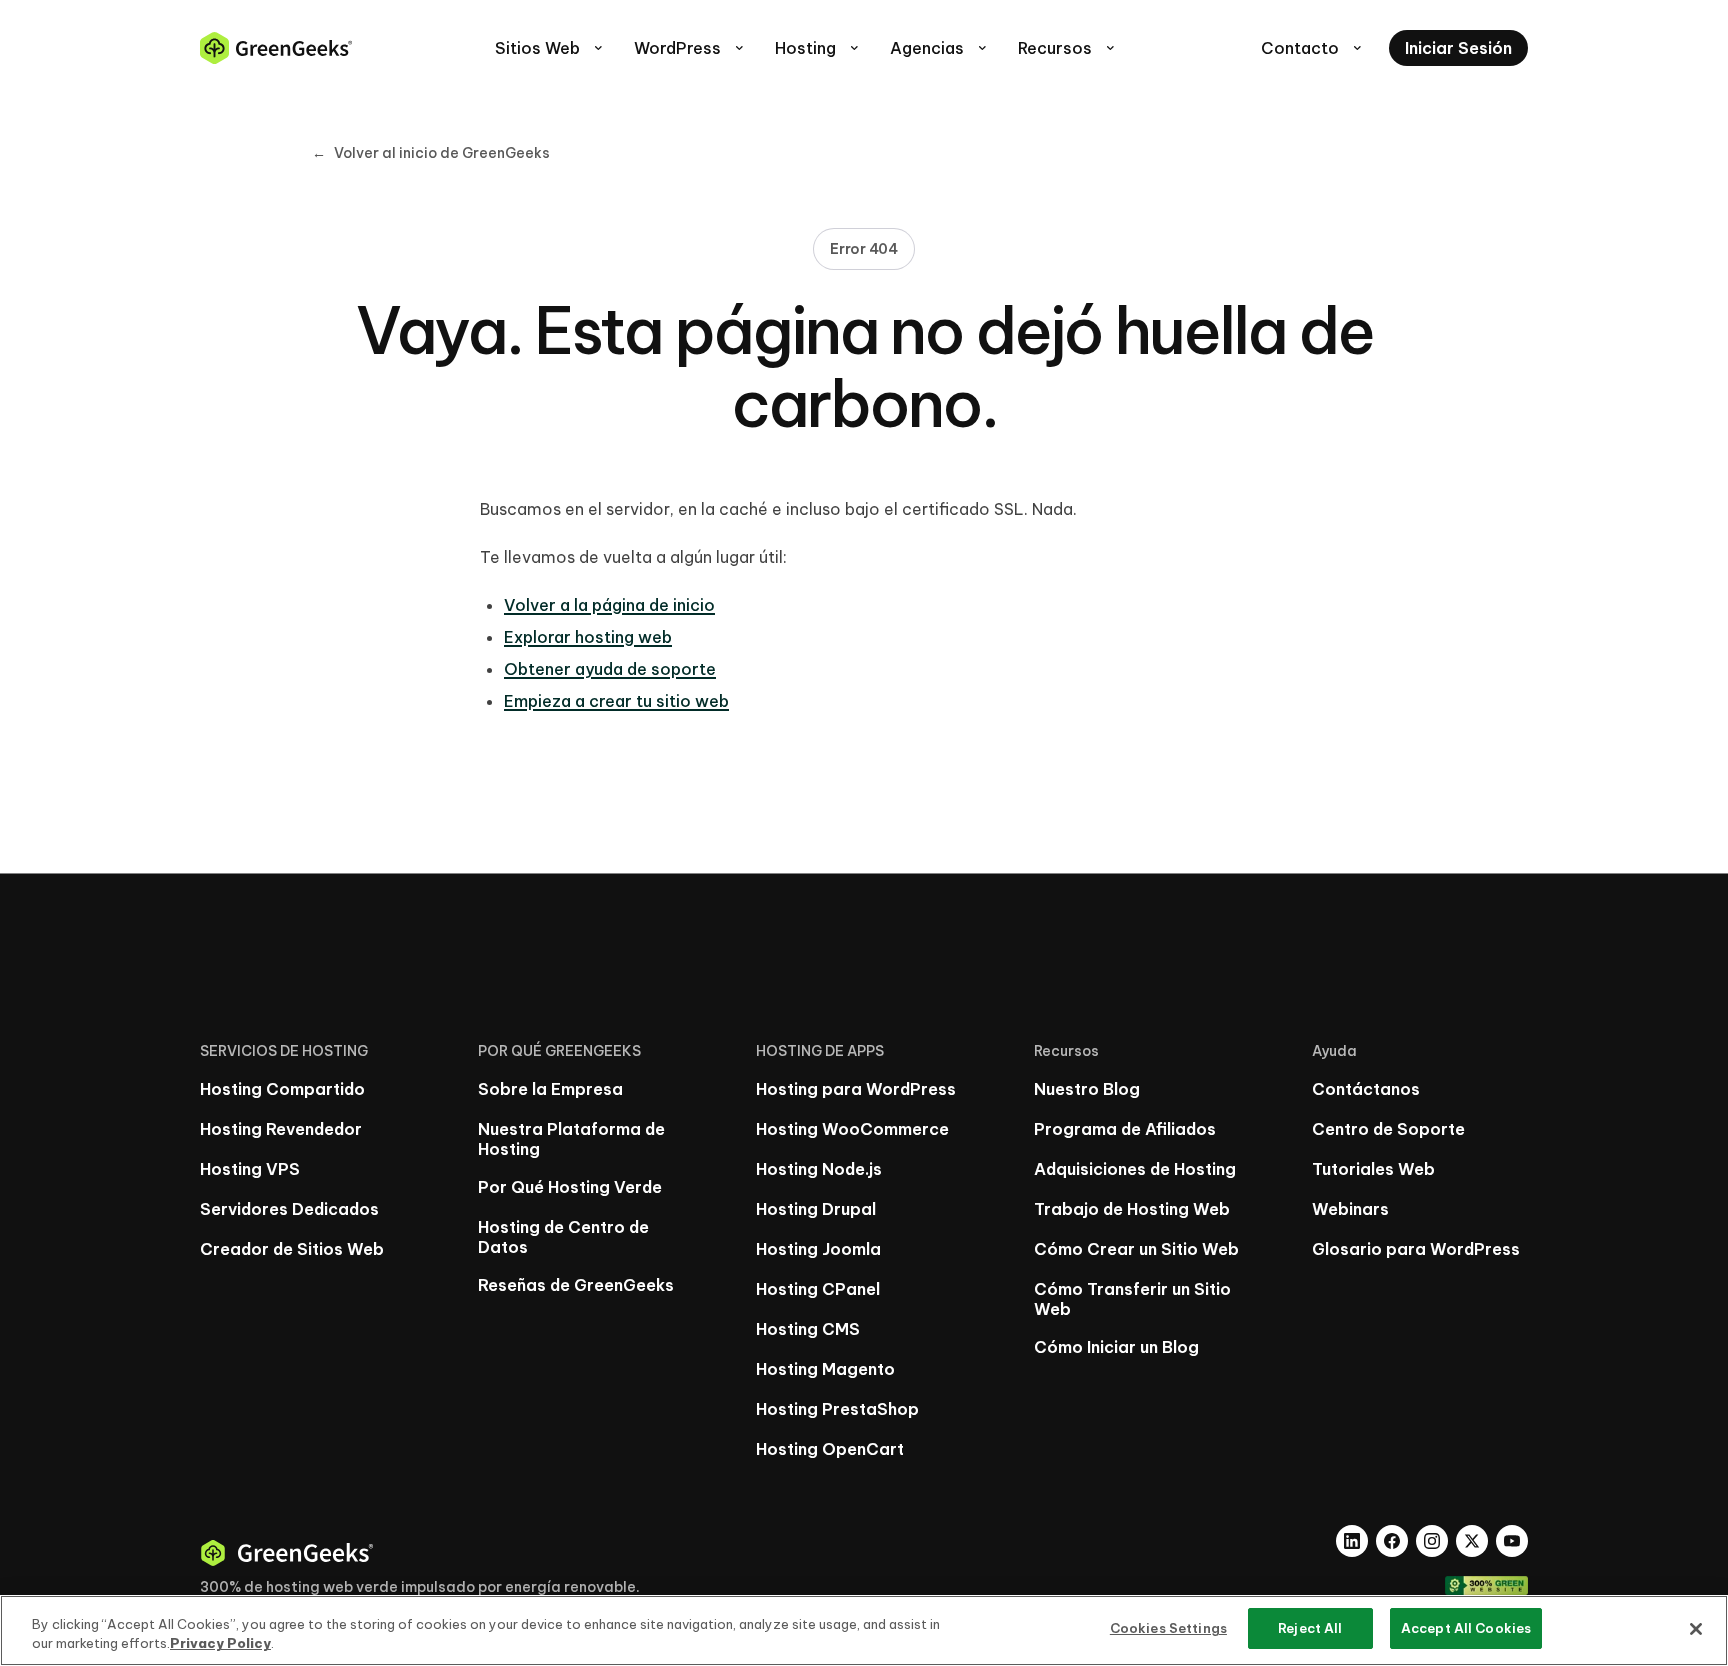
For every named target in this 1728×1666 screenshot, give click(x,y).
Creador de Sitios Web (292, 1249)
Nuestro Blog (1087, 1089)
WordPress (690, 48)
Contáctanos (1366, 1089)
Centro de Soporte (1388, 1129)
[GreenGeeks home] (276, 48)
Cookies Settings (1168, 1628)
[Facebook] (1392, 1541)
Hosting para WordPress (856, 1089)
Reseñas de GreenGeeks (576, 1285)
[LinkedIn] (1352, 1541)
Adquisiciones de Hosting (1135, 1169)
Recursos (1068, 48)
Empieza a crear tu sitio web (616, 701)
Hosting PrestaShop (837, 1409)
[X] (1472, 1541)
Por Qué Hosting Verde (570, 1187)
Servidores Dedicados (289, 1209)
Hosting (818, 48)
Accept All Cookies (1466, 1628)
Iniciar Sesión (1458, 48)
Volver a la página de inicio (609, 605)
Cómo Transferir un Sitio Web (1132, 1299)
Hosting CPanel (818, 1289)
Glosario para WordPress (1416, 1249)
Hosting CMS (808, 1329)
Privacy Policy (220, 1644)
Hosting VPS (250, 1169)
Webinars (1350, 1209)
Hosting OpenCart (830, 1449)
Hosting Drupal (816, 1209)
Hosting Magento (825, 1369)
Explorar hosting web (588, 637)
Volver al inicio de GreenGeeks (431, 153)
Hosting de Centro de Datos (563, 1237)
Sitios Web (550, 48)
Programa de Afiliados (1125, 1129)
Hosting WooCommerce (852, 1129)
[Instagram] (1432, 1541)
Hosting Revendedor (281, 1129)
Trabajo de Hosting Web (1132, 1209)
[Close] (1696, 1629)
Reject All (1310, 1628)
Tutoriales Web (1373, 1169)
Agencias (940, 48)
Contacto (1313, 48)
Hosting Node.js (819, 1169)
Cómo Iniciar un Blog (1116, 1347)
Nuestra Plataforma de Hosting (571, 1139)
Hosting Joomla (818, 1249)
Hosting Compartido (282, 1089)
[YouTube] (1512, 1541)
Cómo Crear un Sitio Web (1136, 1249)
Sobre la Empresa (550, 1089)
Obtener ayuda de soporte (610, 669)
